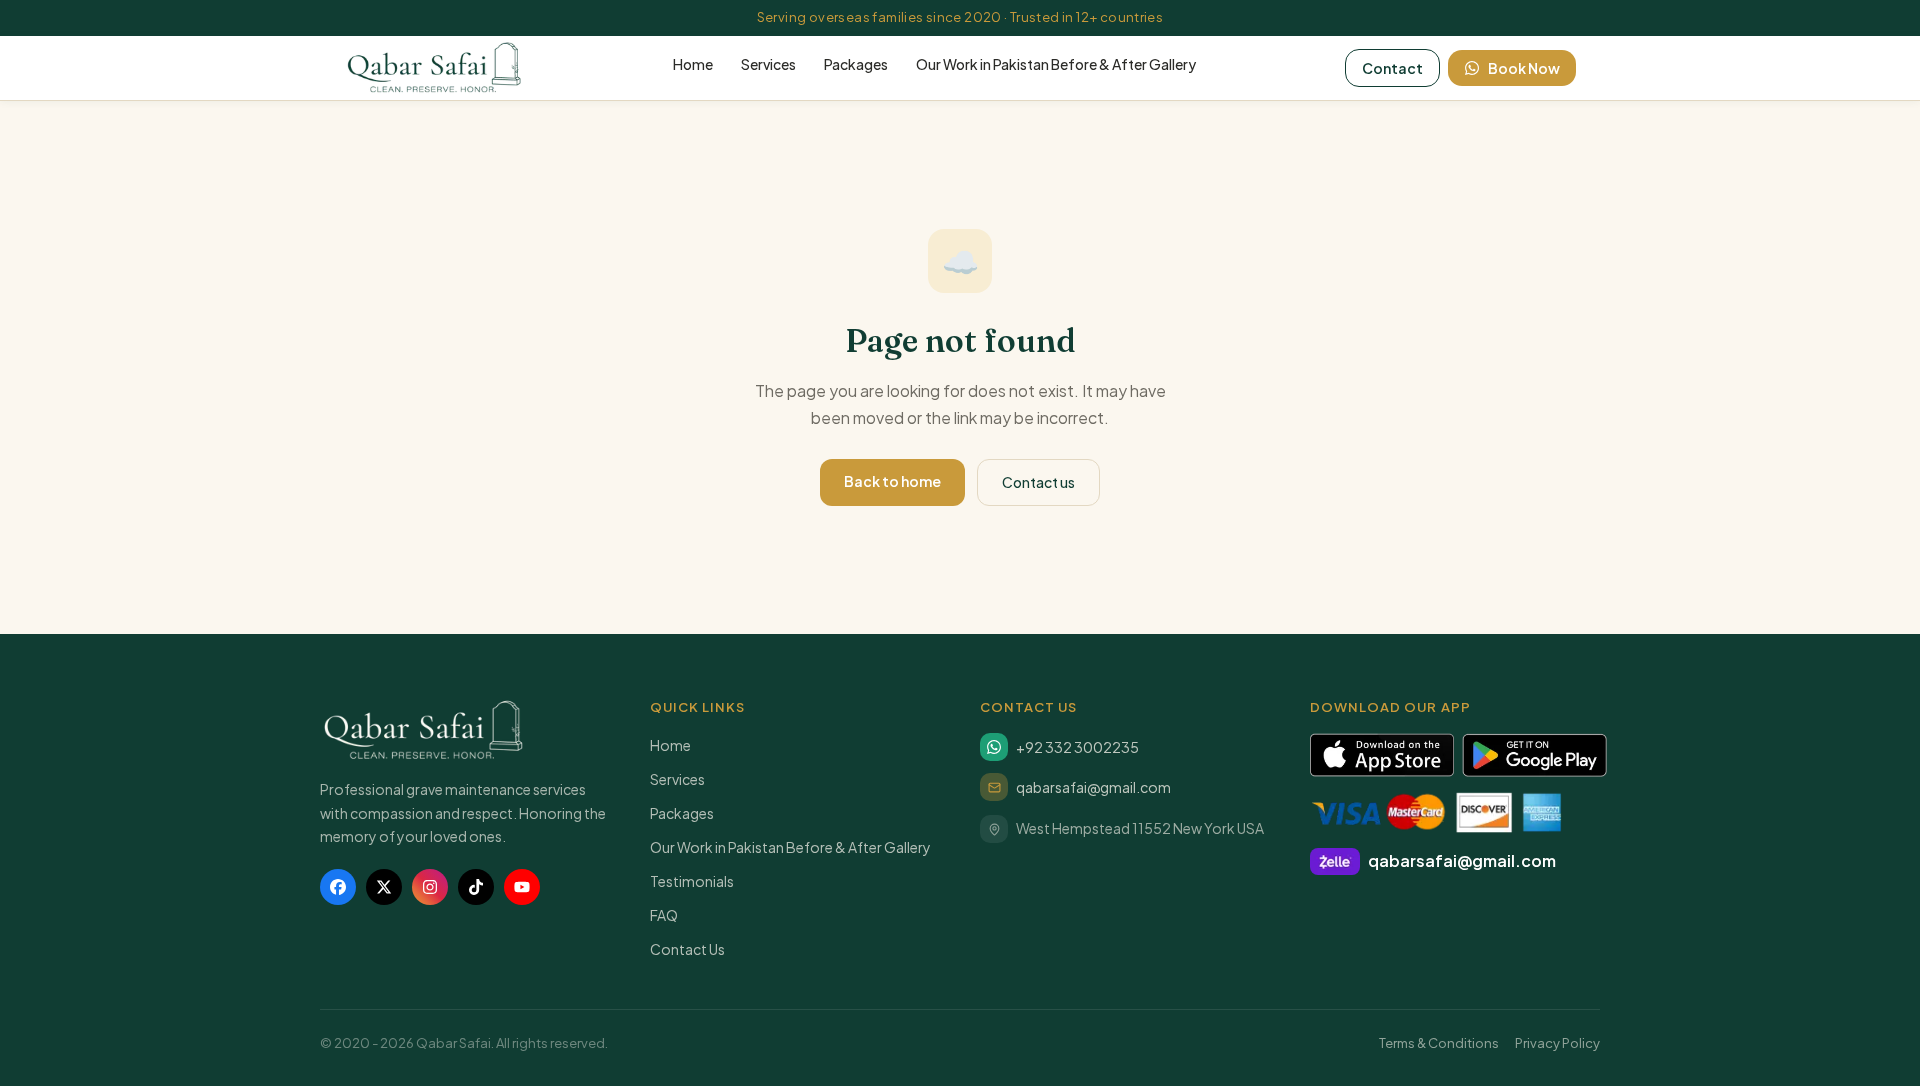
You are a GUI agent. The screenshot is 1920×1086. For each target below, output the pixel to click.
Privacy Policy (1557, 1043)
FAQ (664, 915)
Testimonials (692, 881)
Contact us (1038, 482)
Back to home (892, 481)
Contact (1392, 68)
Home (693, 64)
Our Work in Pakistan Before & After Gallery (1056, 64)
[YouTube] (522, 887)
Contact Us (687, 949)
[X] (384, 887)
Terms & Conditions (1439, 1043)
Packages (856, 64)
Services (768, 64)
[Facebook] (338, 887)
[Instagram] (430, 887)
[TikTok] (476, 887)
